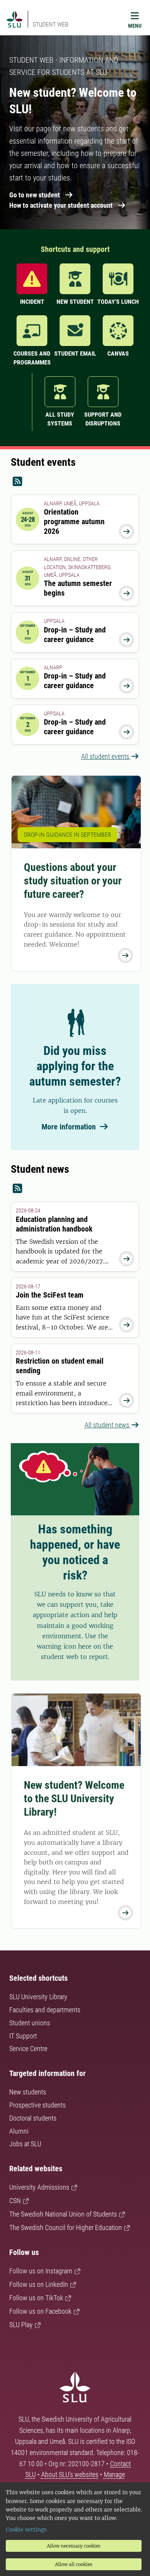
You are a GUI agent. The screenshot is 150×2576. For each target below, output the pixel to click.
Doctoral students (33, 2118)
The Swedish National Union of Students (63, 2214)
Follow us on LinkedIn (39, 2284)
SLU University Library (38, 1997)
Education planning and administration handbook (54, 1224)
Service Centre (28, 2049)
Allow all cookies (74, 2564)
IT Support (23, 2036)
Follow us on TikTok (36, 2298)
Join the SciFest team (50, 1295)
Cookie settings (26, 2530)
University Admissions (39, 2187)
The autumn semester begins (78, 588)
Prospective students (37, 2105)
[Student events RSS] (75, 482)
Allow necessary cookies (74, 2546)
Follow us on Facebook (40, 2311)
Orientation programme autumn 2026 (74, 521)
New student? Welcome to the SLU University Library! (74, 1799)
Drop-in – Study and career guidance (75, 635)
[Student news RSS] (75, 1189)
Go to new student (35, 195)
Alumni (19, 2131)
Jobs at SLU (25, 2144)
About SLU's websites (70, 2474)
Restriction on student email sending (60, 1366)
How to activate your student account (61, 205)
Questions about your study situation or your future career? (73, 881)
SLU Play (21, 2325)
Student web (51, 24)
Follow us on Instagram (41, 2271)
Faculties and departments (45, 2010)
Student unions (30, 2023)
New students (28, 2092)
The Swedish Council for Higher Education (66, 2228)
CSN (15, 2201)
